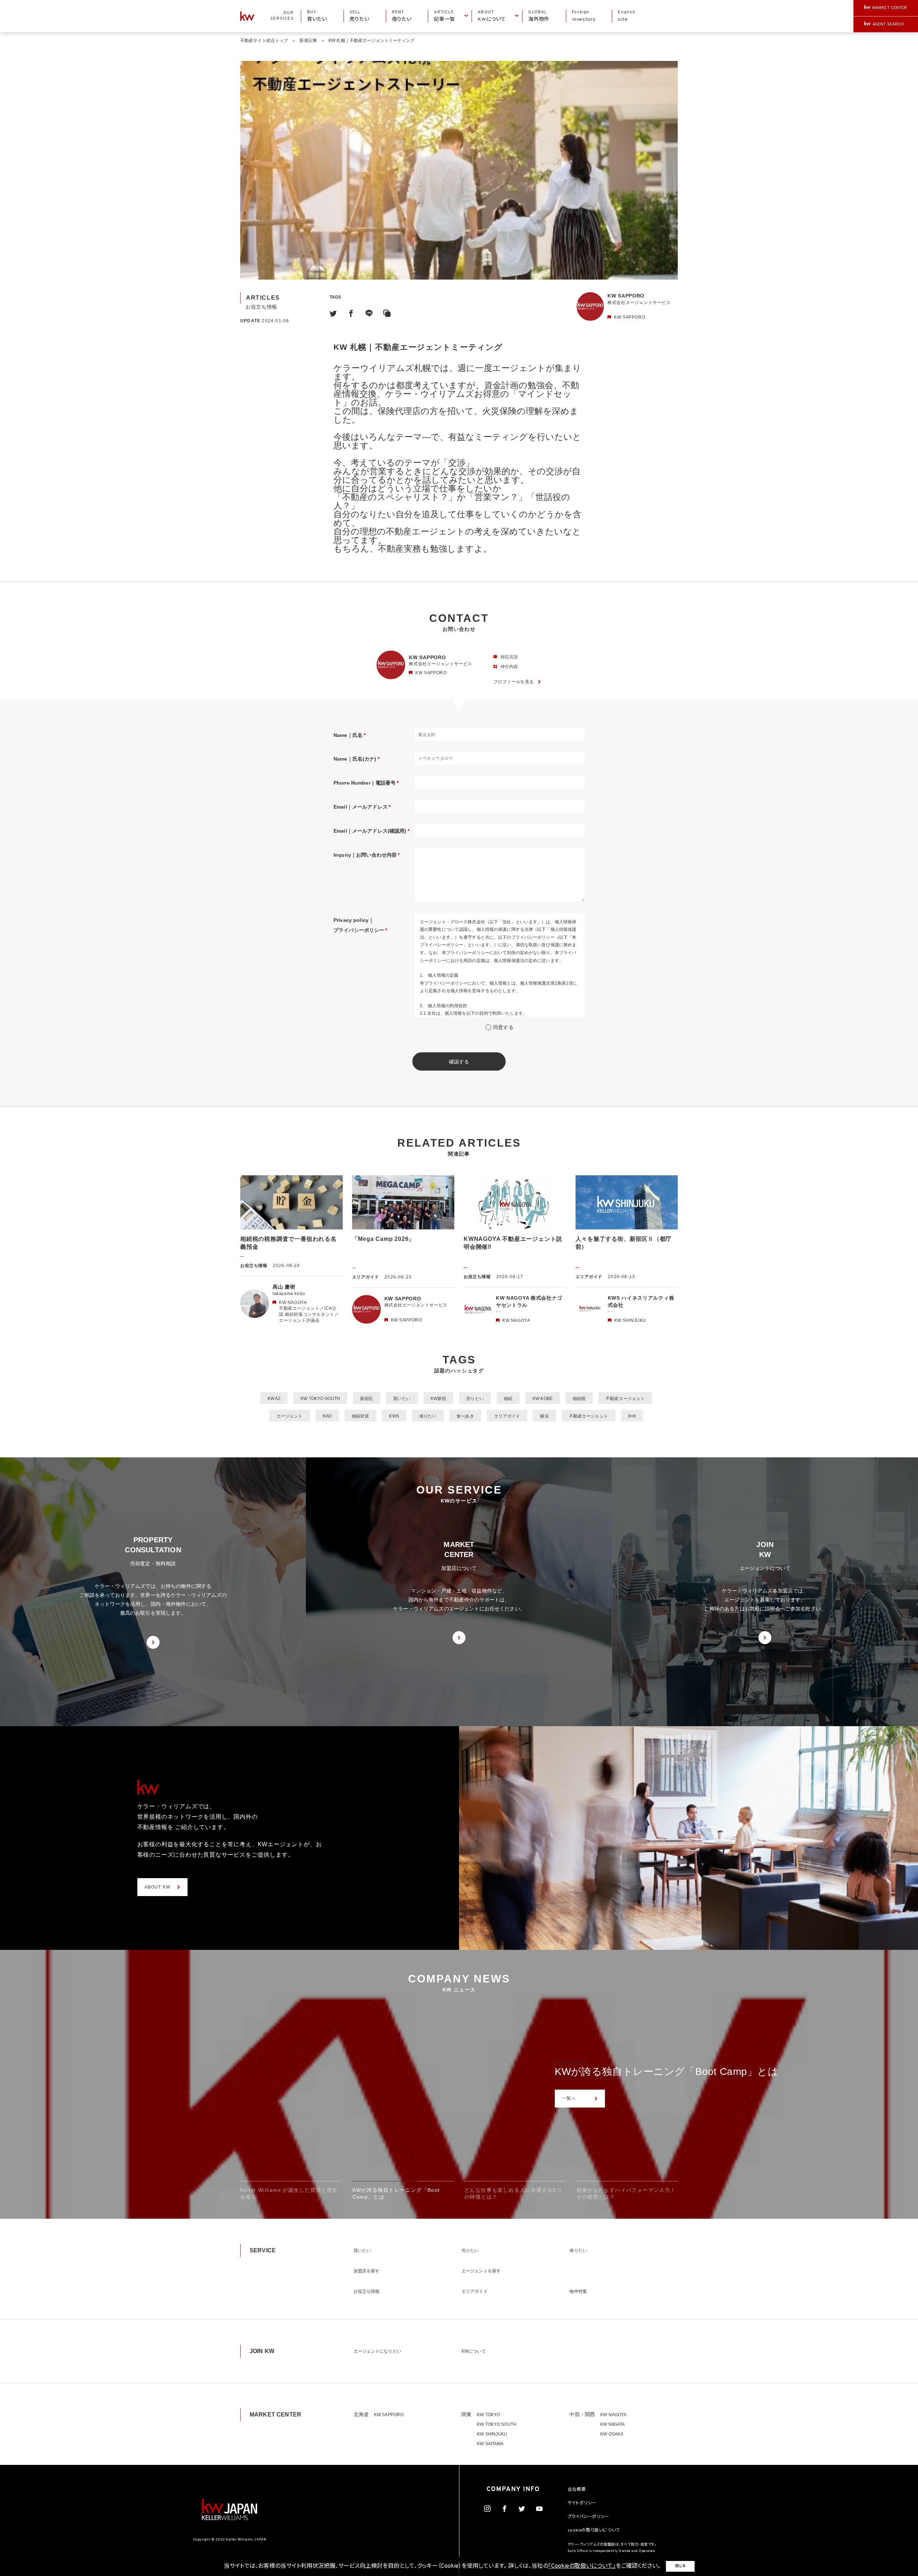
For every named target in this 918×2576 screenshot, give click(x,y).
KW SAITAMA (490, 2444)
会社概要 (577, 2490)
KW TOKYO (488, 2415)
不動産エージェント (625, 1399)
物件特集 (578, 2291)
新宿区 (366, 1399)
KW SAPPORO (389, 2415)
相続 (508, 1399)
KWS (394, 1416)
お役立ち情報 (367, 2291)
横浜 (544, 1416)
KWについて (474, 2351)
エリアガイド (507, 1416)
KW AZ (274, 1399)
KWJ (327, 1416)
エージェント (290, 1416)
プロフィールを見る (514, 682)
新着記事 (308, 41)
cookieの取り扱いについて (594, 2530)
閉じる (680, 2566)
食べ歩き (465, 1416)
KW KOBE (543, 1399)
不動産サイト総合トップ (264, 41)
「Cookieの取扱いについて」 (582, 2566)
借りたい (428, 1416)
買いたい (402, 1399)
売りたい (475, 1399)
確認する (459, 1062)
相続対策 (360, 1416)
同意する (503, 1027)
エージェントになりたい (377, 2351)
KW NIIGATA (612, 2424)
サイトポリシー (582, 2503)
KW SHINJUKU (492, 2434)
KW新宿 (438, 1399)
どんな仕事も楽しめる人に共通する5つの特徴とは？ (677, 2072)
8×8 (632, 1416)
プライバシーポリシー (588, 2517)
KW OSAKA (612, 2434)
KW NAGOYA (613, 2415)
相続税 (579, 1399)
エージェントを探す (481, 2271)
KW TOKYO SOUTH (320, 1399)
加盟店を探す (367, 2271)
